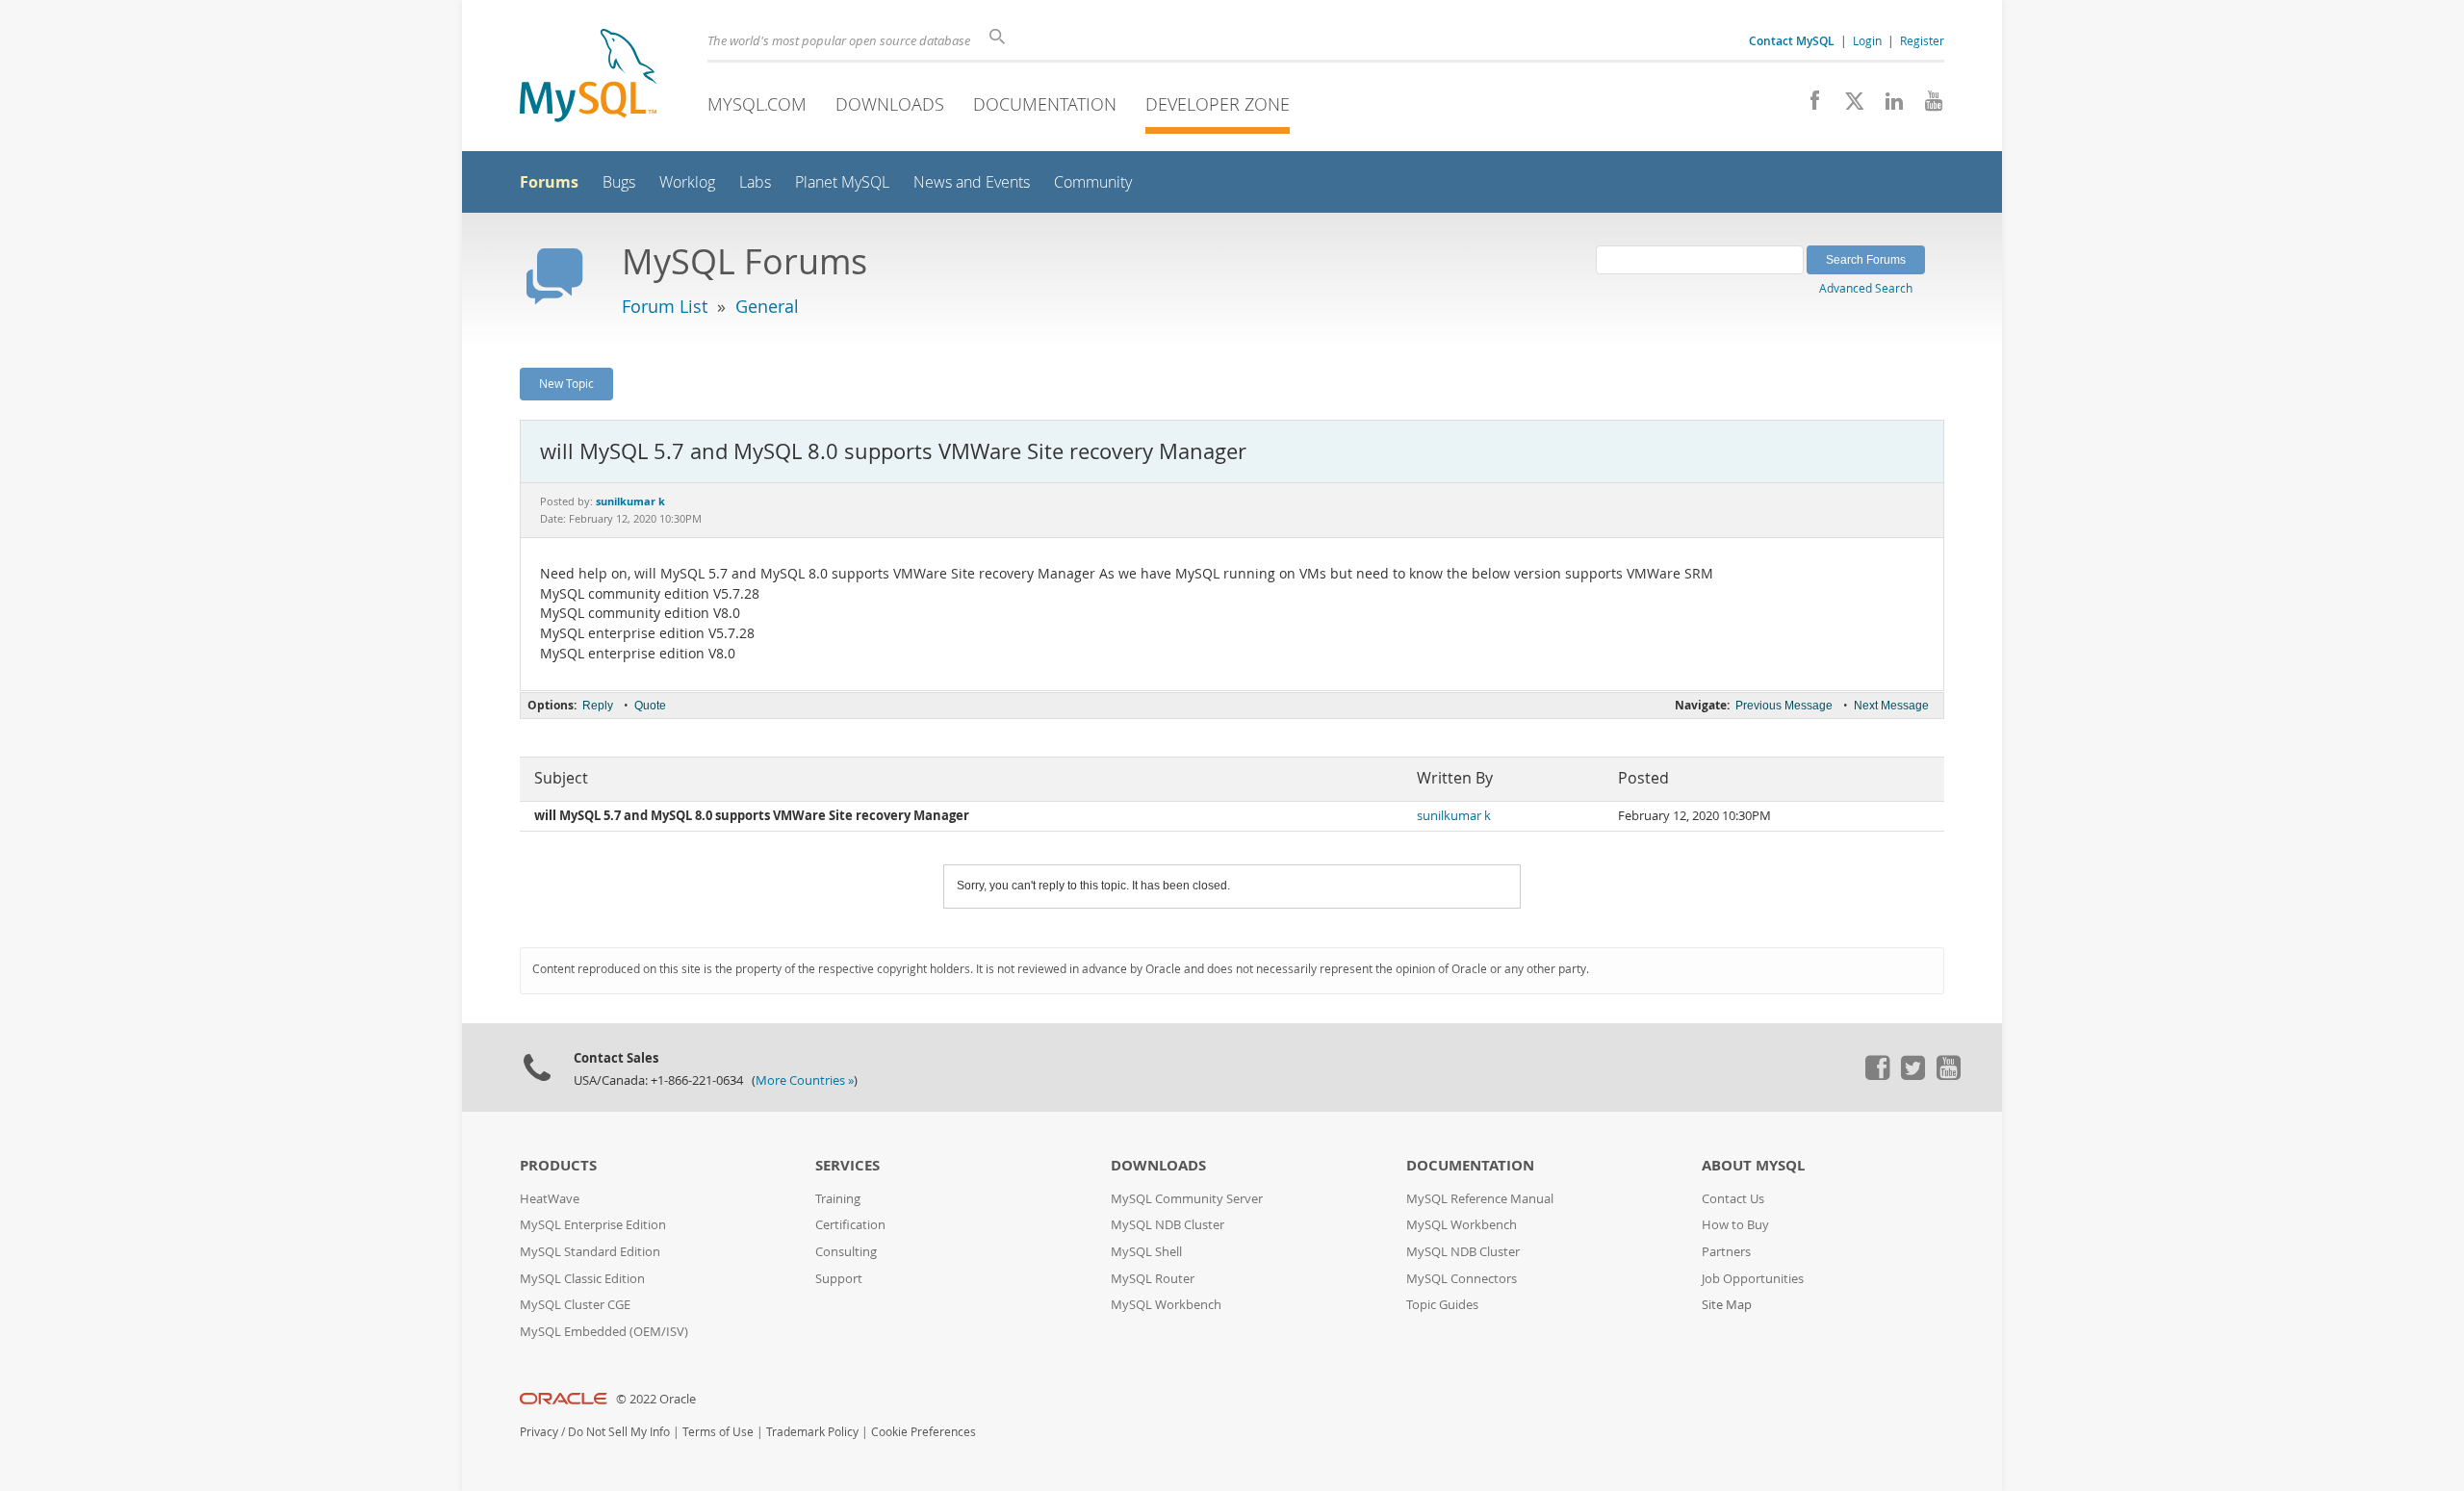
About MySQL (1753, 1165)
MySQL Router (1153, 1279)
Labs (755, 182)
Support (839, 1279)
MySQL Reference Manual (1480, 1199)
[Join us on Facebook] (1808, 106)
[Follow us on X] (1848, 106)
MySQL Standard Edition (590, 1252)
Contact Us (1733, 1199)
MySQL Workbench (1166, 1305)
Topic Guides (1442, 1305)
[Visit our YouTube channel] (1926, 106)
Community (1093, 182)
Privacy (539, 1432)
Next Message (1891, 706)
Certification (850, 1225)
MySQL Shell (1146, 1252)
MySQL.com (757, 104)
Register (1922, 40)
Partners (1726, 1252)
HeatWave (550, 1199)
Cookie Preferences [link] (924, 1432)
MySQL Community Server (1187, 1199)
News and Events (972, 182)
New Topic (566, 383)
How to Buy (1735, 1225)
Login (1867, 40)
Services (847, 1165)
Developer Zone (1218, 104)
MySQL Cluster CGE (575, 1305)
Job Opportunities (1753, 1279)
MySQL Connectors (1462, 1279)
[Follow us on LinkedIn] (1887, 106)
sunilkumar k (1454, 816)
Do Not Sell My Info (619, 1432)
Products (558, 1165)
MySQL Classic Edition (582, 1279)
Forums (549, 182)
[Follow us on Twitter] (1912, 1075)
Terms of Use (718, 1432)
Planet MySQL (842, 182)
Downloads (890, 104)
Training (838, 1199)
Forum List (665, 306)
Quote (650, 706)
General (767, 306)
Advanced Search (1866, 288)
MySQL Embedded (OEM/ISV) (604, 1332)
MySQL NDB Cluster (1168, 1225)
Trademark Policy (812, 1432)
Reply (598, 706)
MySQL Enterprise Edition (593, 1225)
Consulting (846, 1252)
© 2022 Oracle (656, 1399)
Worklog (687, 182)
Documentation (1045, 104)
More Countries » (805, 1080)
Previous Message (1784, 706)
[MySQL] (588, 77)
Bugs (619, 182)
